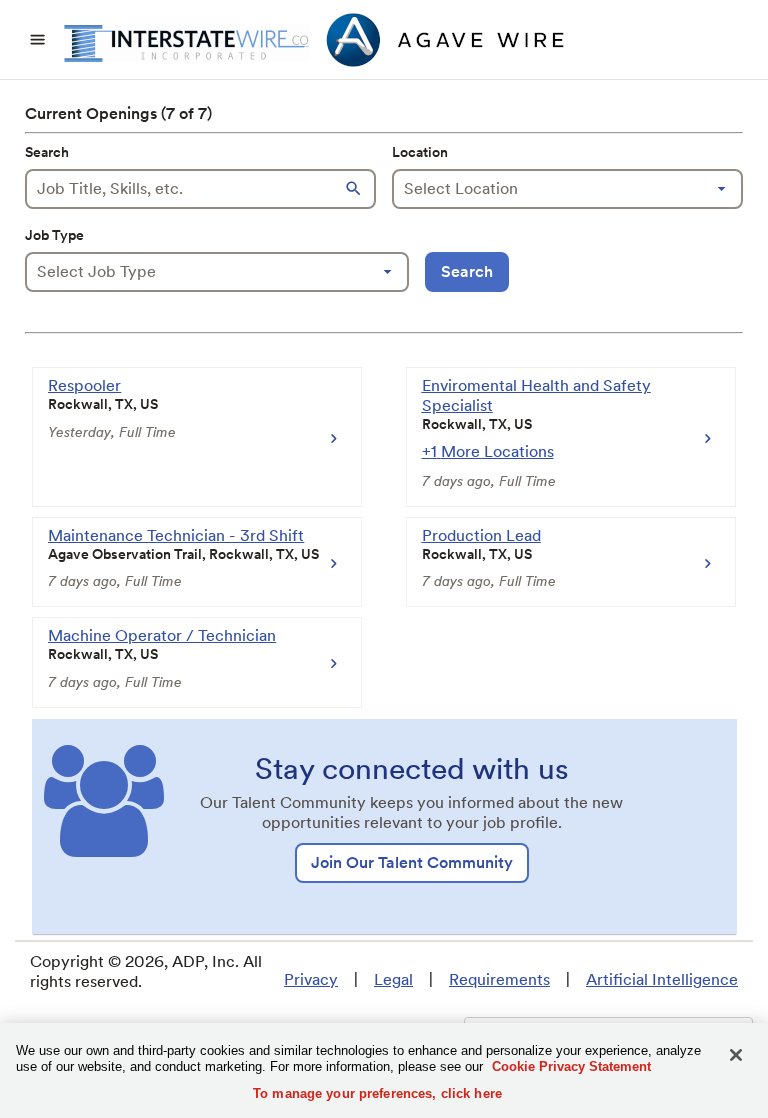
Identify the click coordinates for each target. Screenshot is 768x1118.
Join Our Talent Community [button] (412, 862)
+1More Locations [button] (488, 451)
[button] (356, 189)
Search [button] (467, 271)
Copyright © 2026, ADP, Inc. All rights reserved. (146, 971)
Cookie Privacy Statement (571, 1066)
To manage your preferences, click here (377, 1093)
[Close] (736, 1055)
